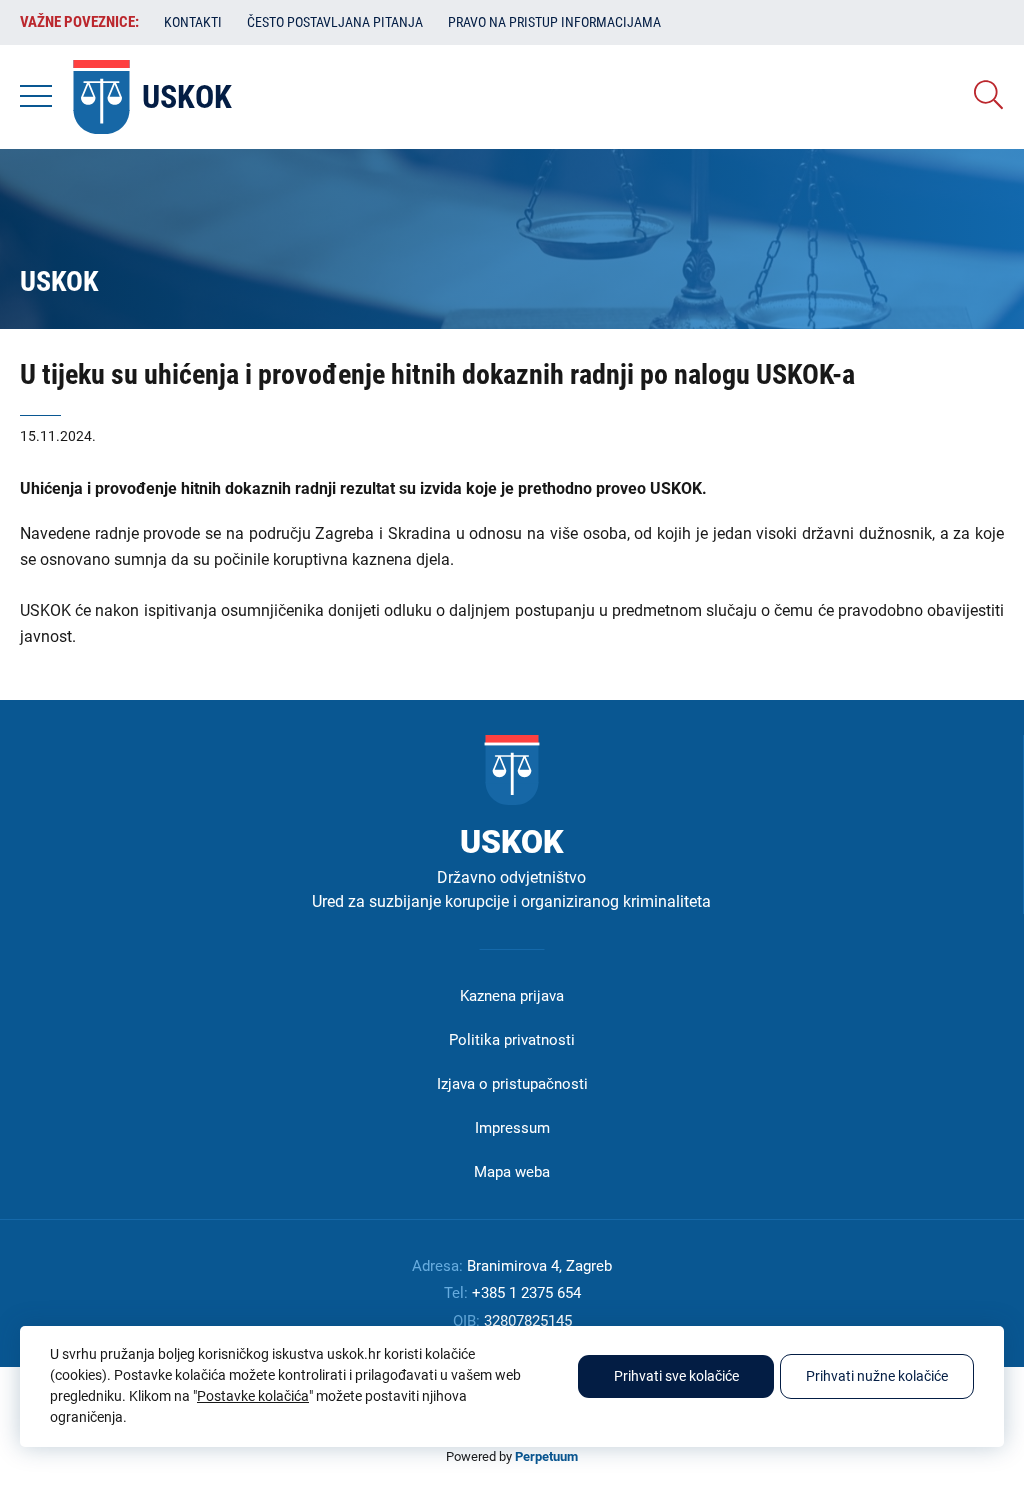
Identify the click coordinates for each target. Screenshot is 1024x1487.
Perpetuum (546, 1456)
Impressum (512, 1128)
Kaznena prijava (512, 996)
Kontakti (193, 22)
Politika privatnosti (512, 1040)
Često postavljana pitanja (335, 22)
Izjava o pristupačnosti (512, 1084)
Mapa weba (512, 1172)
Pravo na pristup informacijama (554, 22)
